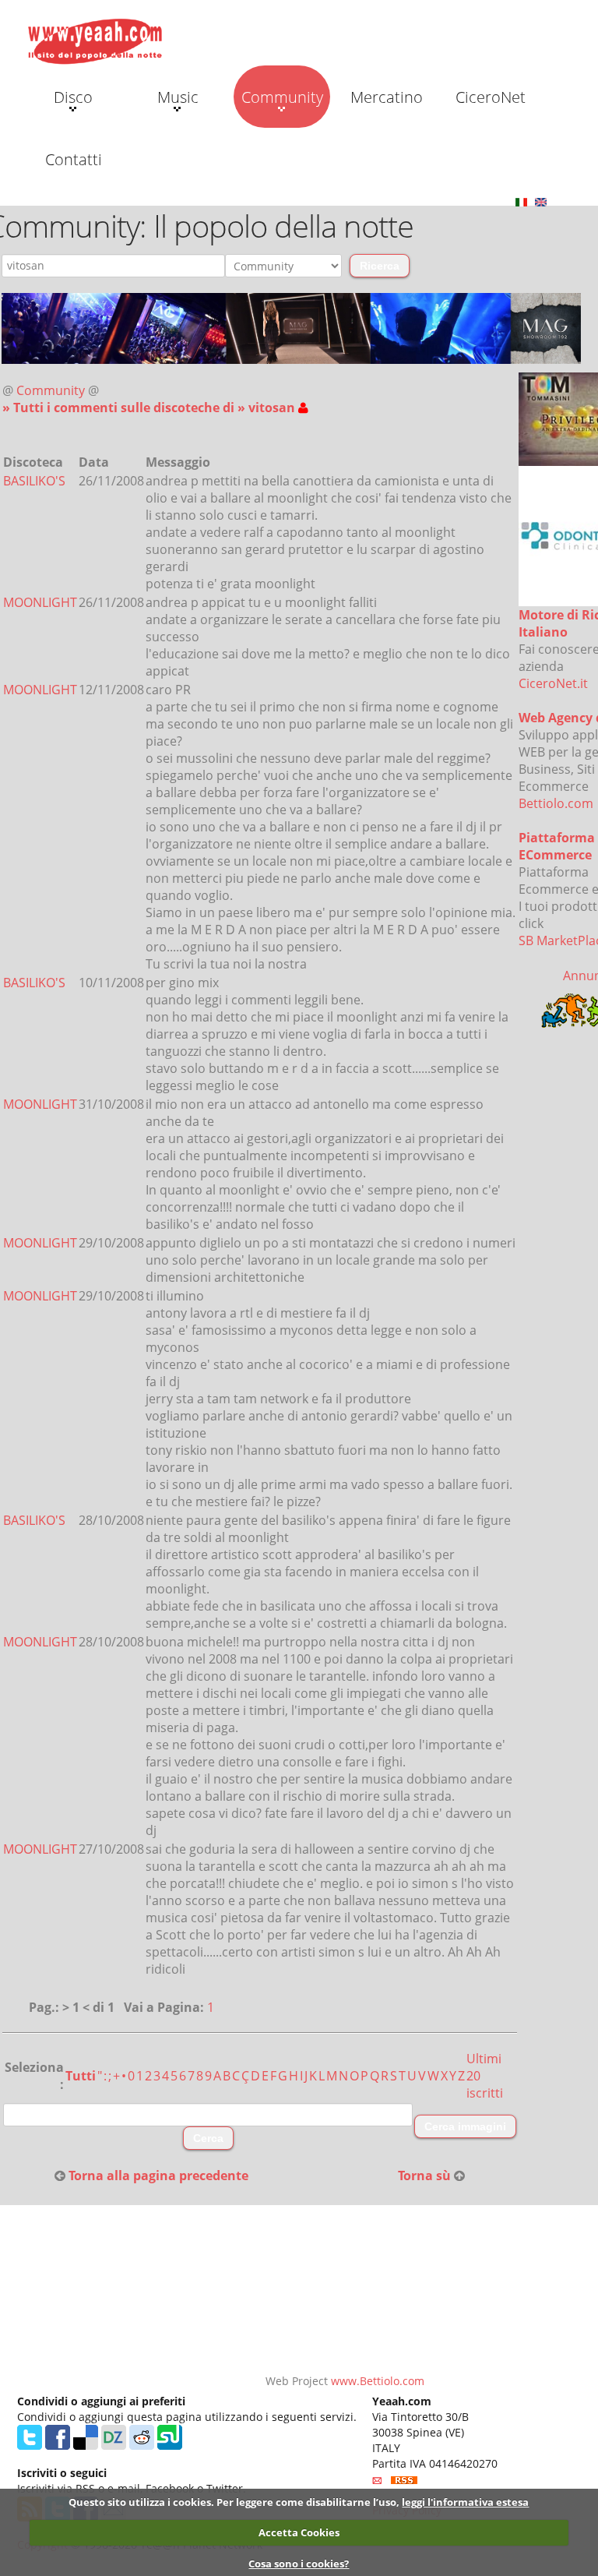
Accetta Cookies (299, 2532)
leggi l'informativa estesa (465, 2502)
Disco (73, 97)
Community (282, 97)
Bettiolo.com (556, 803)
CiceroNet (491, 97)
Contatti (74, 159)
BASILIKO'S (34, 481)
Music (178, 97)
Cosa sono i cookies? (299, 2564)
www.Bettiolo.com (378, 2381)
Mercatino (387, 97)
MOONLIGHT (40, 602)
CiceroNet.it (553, 683)
